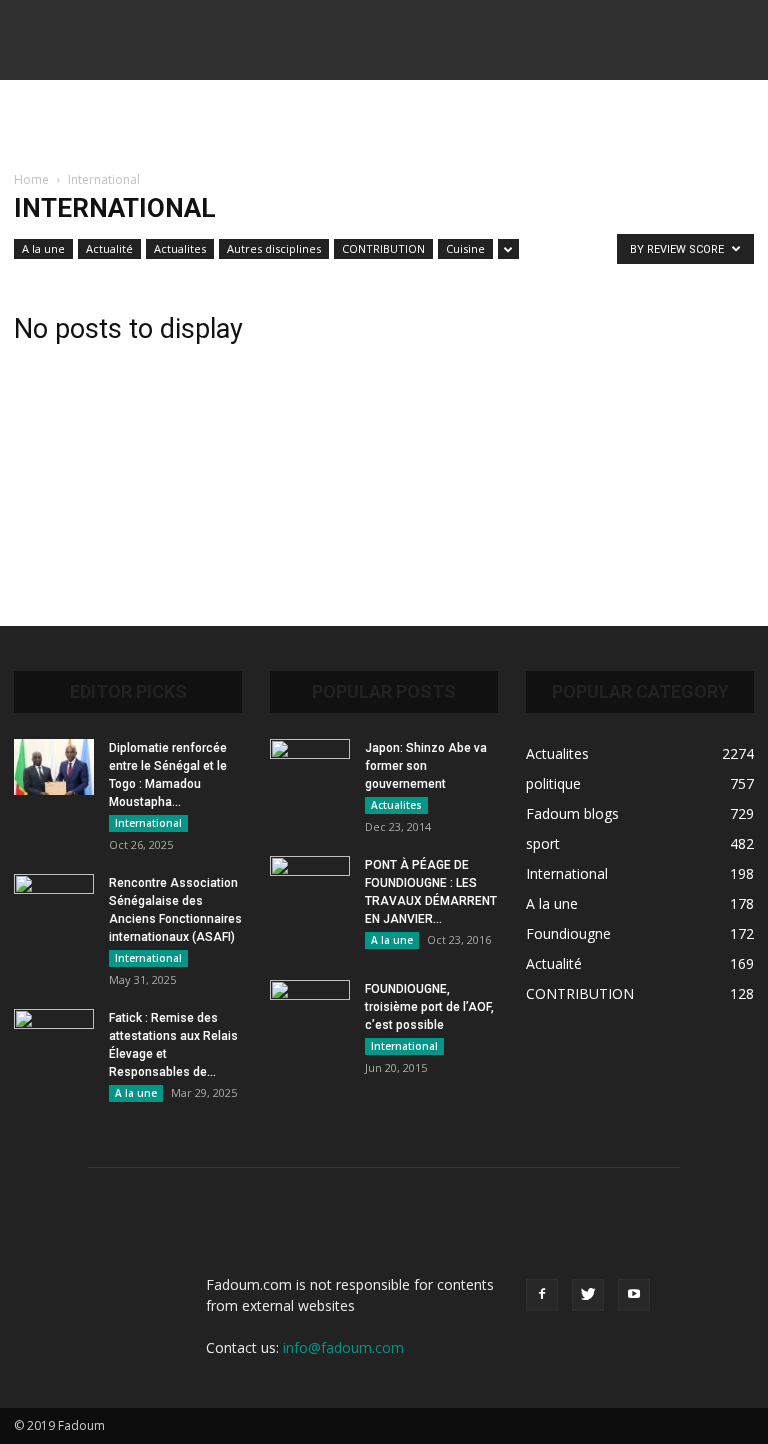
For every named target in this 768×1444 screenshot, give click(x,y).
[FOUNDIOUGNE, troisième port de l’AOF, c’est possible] (310, 1008)
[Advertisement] (384, 124)
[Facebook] (542, 1295)
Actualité (109, 248)
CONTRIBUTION (383, 248)
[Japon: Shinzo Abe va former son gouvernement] (310, 767)
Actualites (180, 248)
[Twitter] (588, 1295)
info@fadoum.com (343, 1347)
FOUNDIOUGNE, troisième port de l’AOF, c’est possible (429, 1007)
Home (31, 179)
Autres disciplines (274, 248)
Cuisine (465, 248)
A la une (43, 248)
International (148, 823)
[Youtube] (634, 1295)
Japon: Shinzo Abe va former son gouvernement (426, 766)
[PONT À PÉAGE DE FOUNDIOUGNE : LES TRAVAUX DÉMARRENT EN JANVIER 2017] (310, 884)
